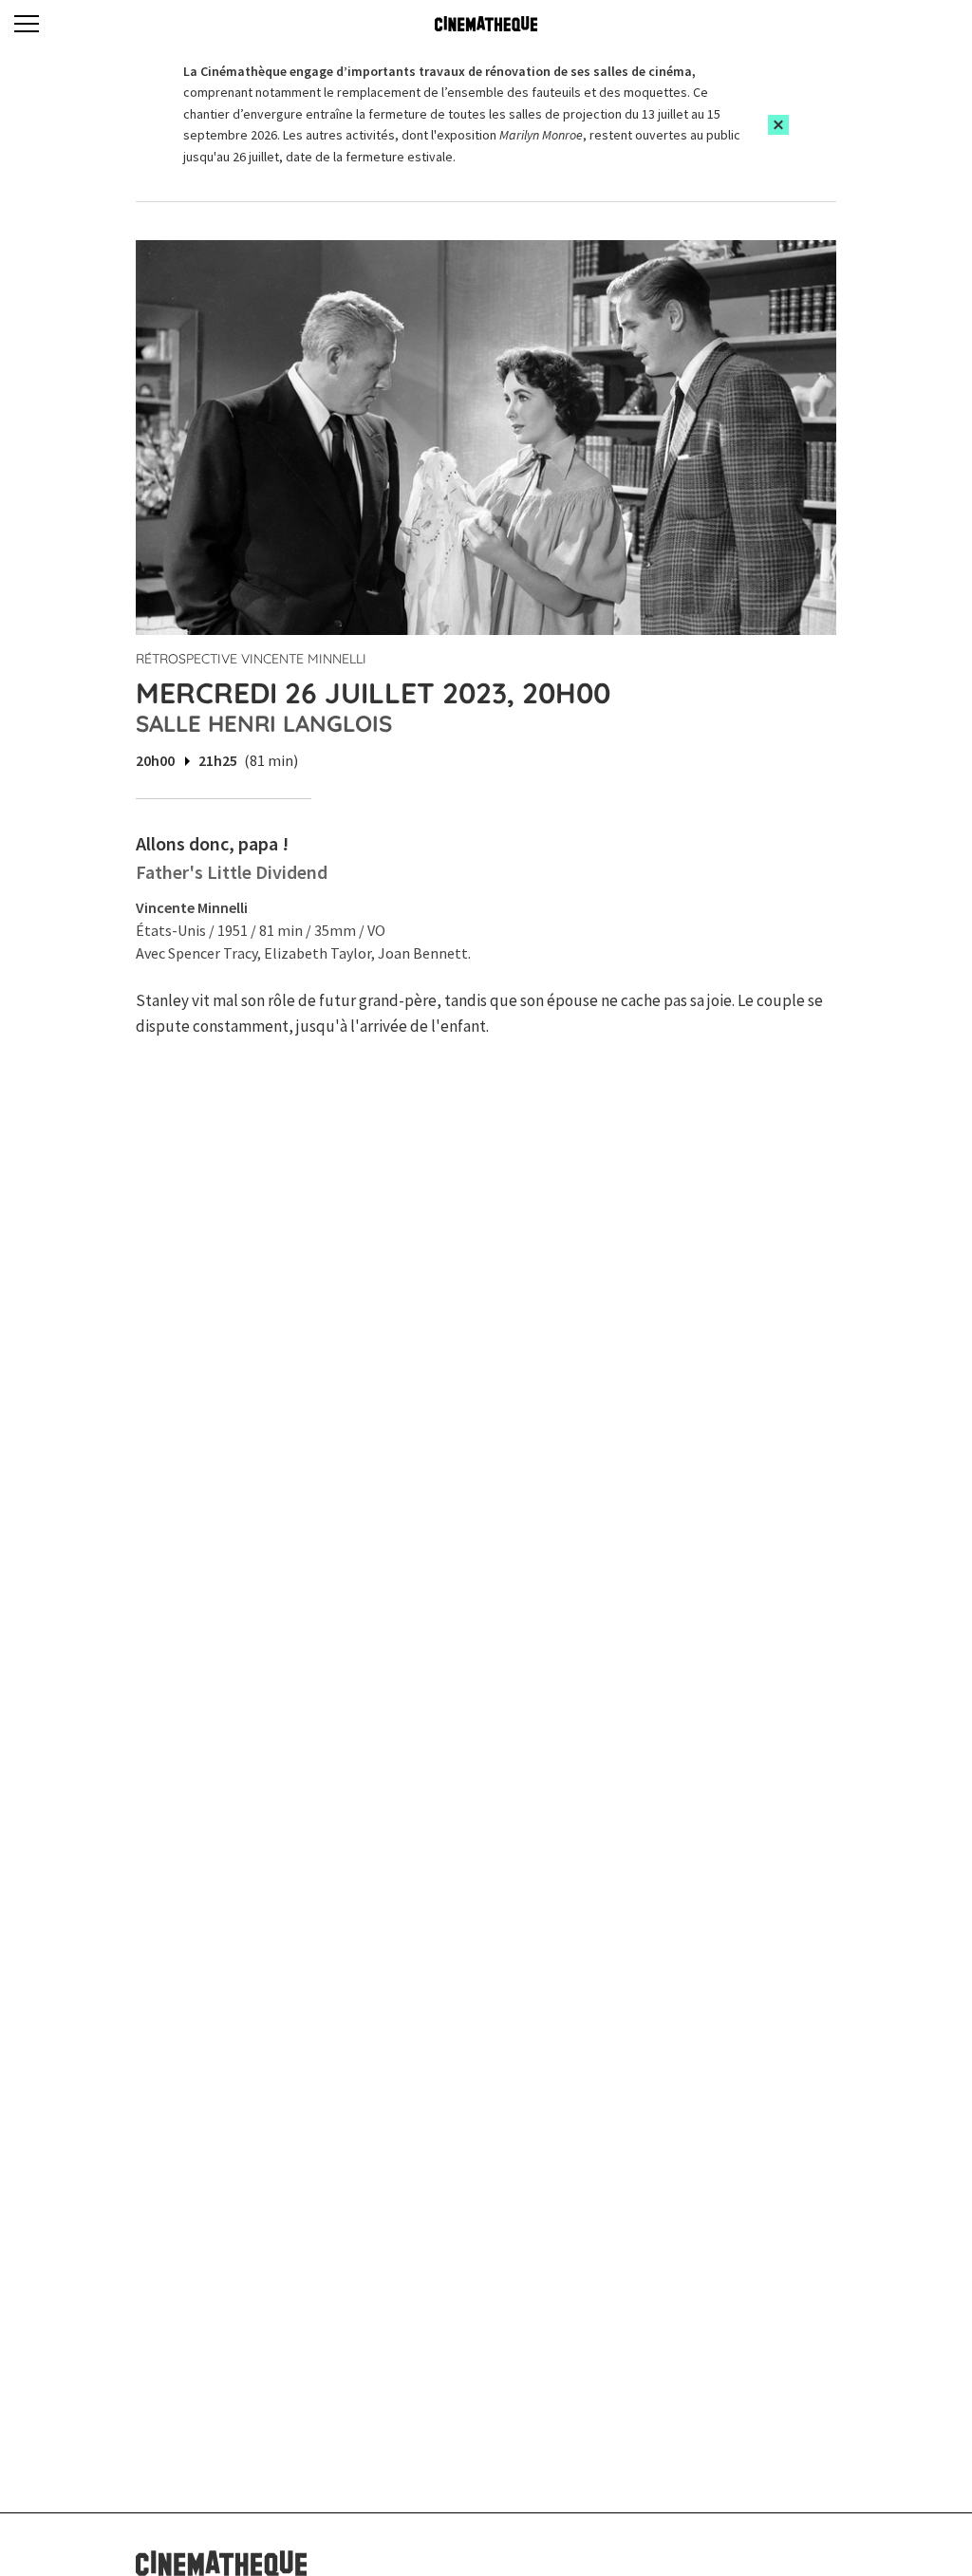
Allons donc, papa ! (212, 843)
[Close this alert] (778, 125)
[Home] (486, 24)
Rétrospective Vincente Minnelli (251, 659)
